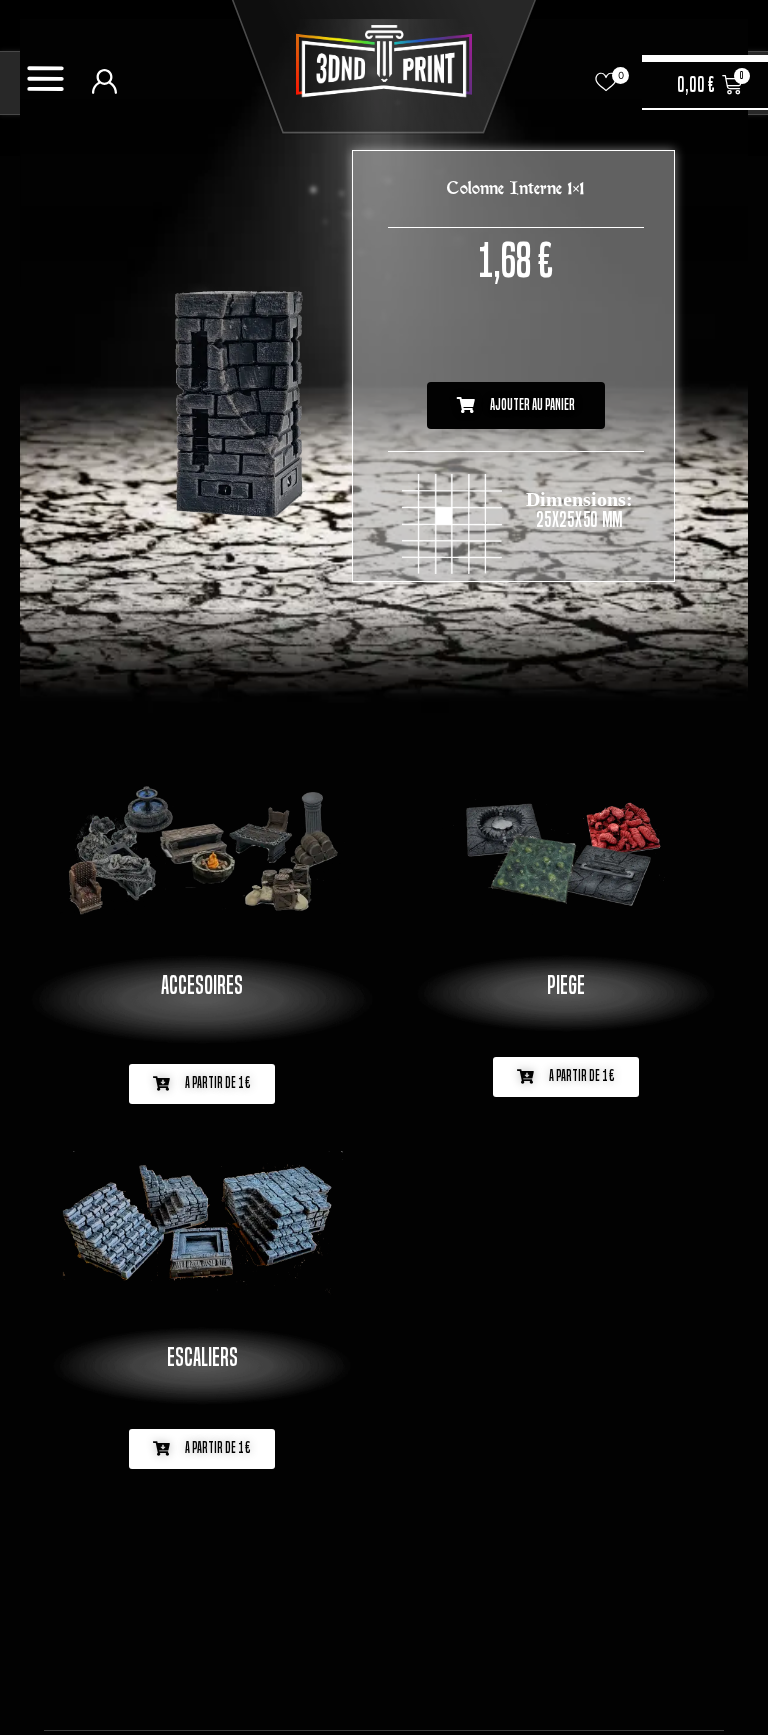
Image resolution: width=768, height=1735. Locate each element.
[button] (516, 405)
